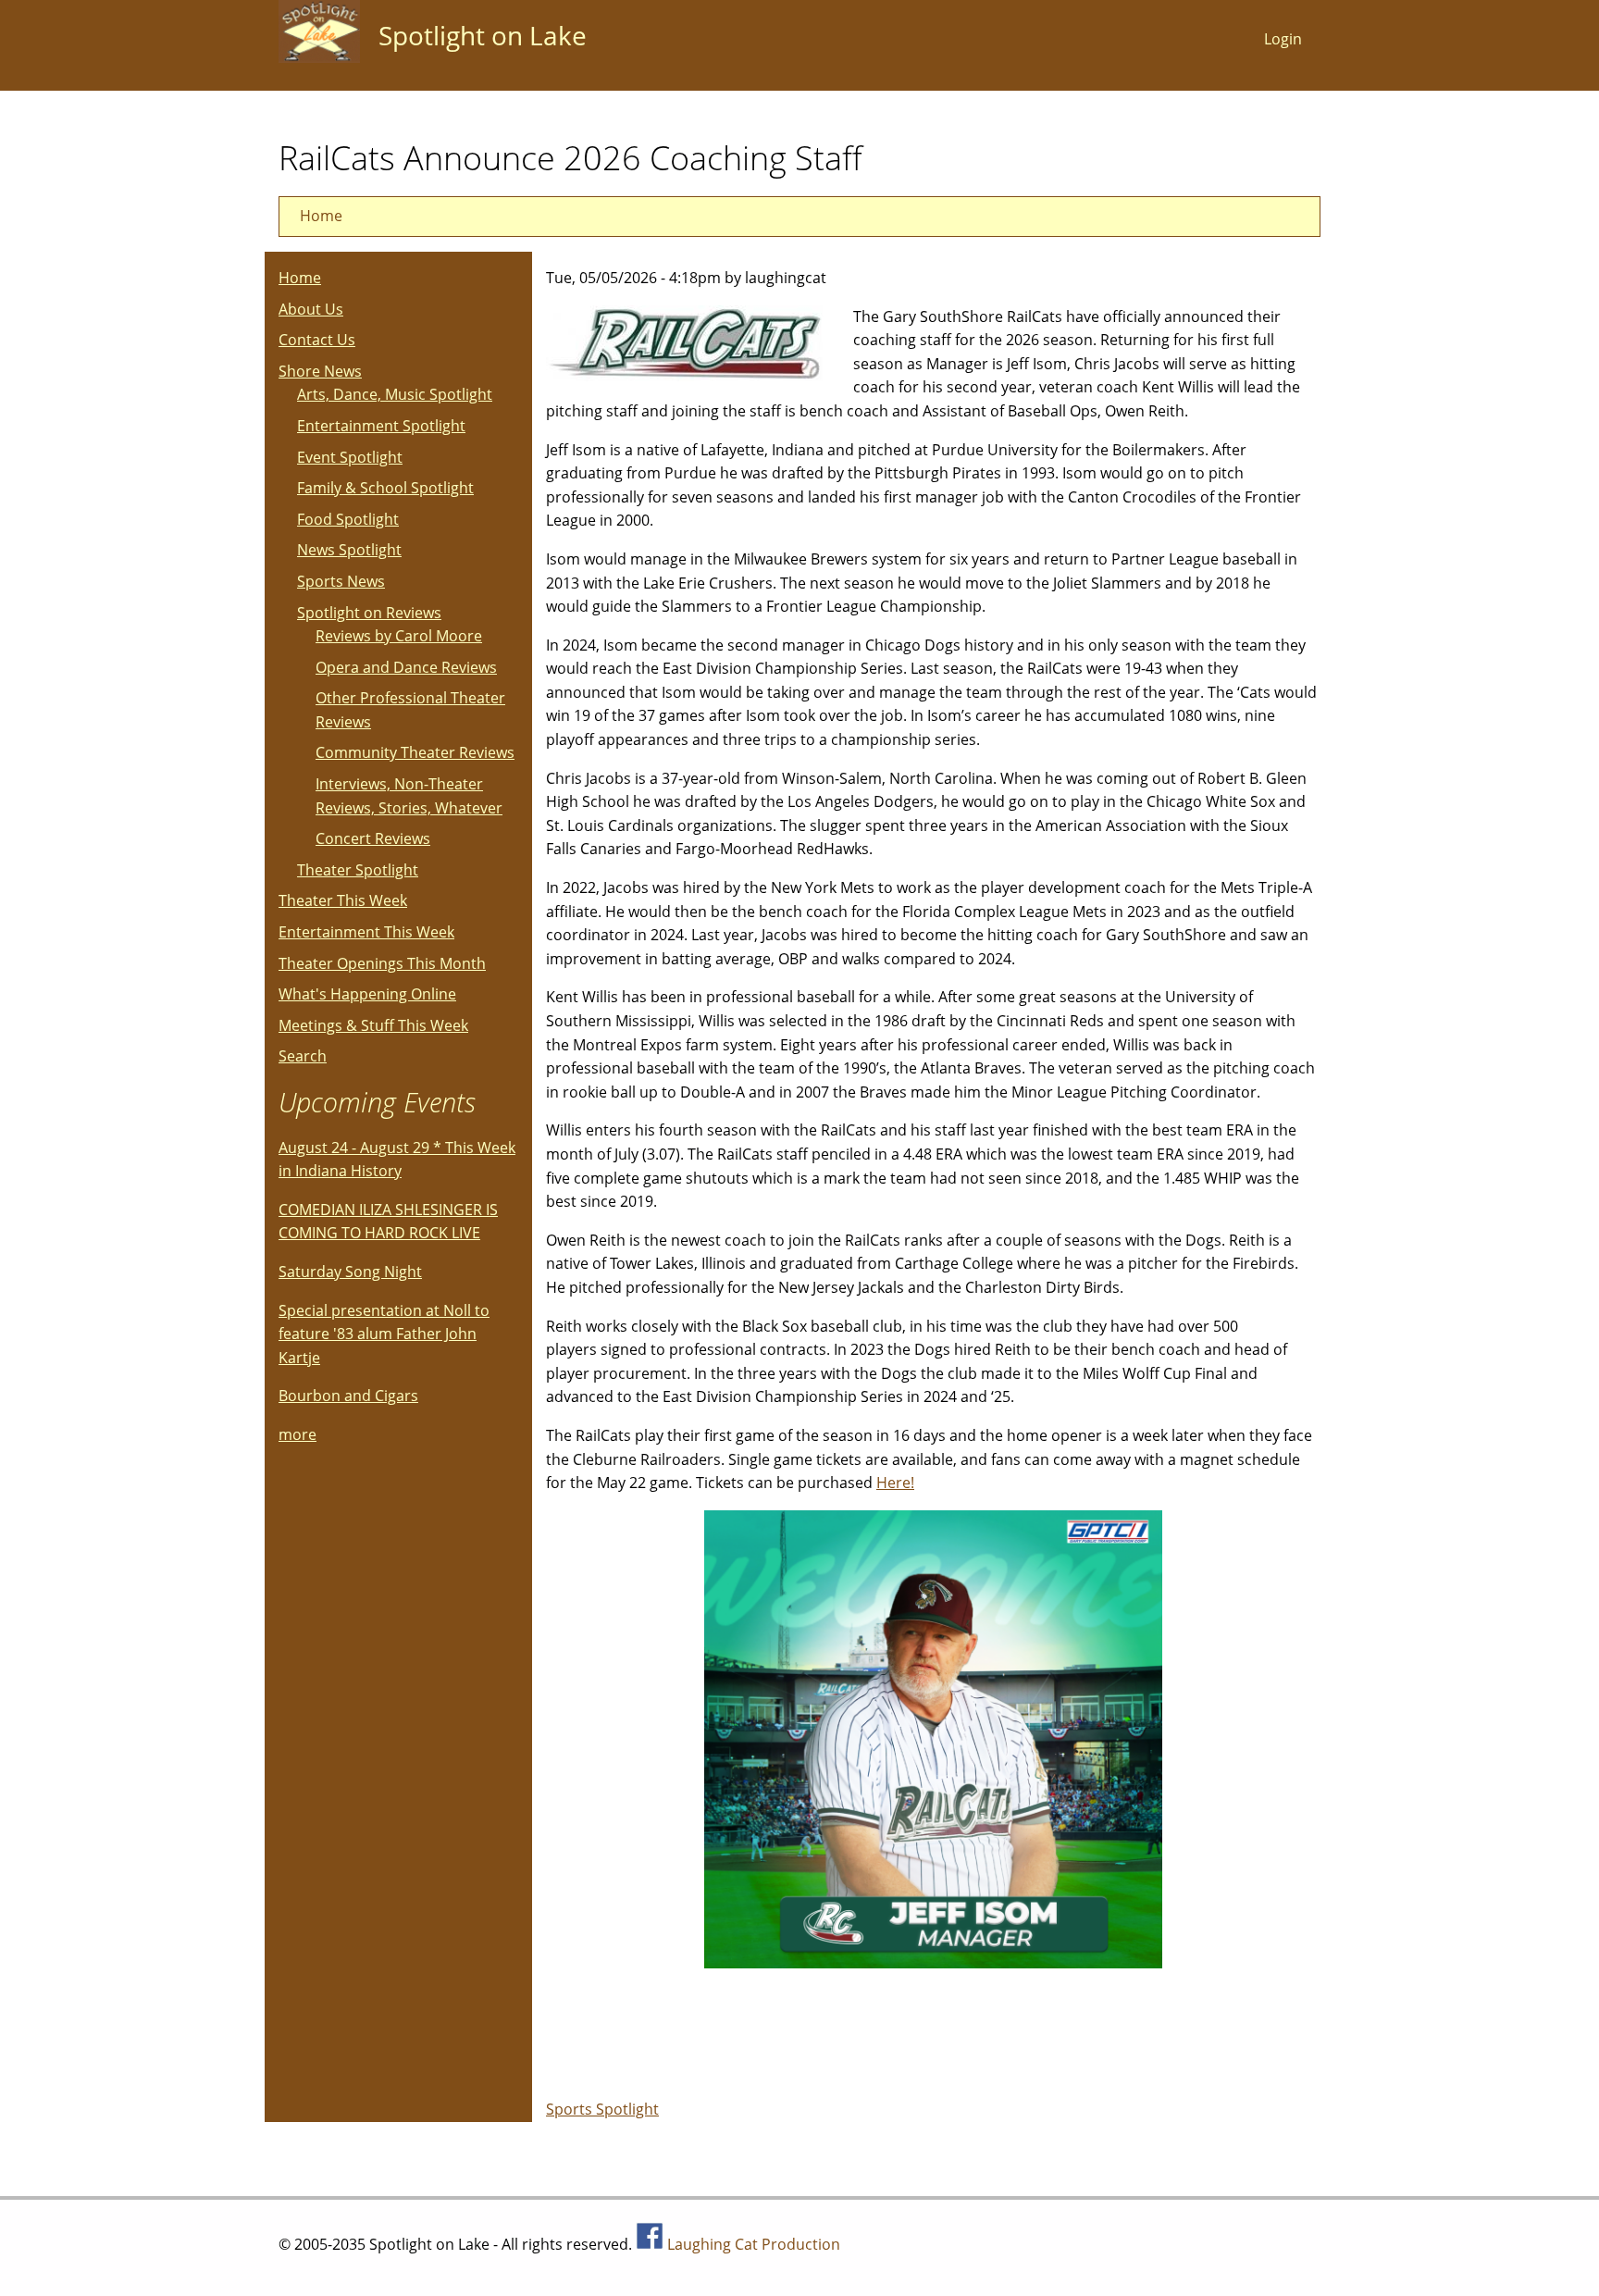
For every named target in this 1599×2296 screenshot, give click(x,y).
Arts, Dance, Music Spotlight (395, 394)
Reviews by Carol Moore (399, 636)
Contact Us (317, 340)
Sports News (341, 581)
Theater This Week (343, 900)
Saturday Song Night (350, 1272)
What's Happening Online (367, 994)
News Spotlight (349, 550)
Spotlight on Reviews (369, 613)
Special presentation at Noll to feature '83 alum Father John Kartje (384, 1334)
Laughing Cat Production (754, 2244)
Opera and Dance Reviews (406, 667)
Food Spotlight (348, 519)
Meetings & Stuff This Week (373, 1025)
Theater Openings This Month (382, 963)
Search (303, 1056)
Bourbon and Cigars (348, 1396)
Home (321, 216)
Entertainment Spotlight (381, 426)
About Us (311, 309)
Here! (895, 1483)
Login (1283, 39)
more (297, 1434)
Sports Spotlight (602, 2109)
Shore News (320, 371)
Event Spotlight (350, 457)
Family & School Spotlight (385, 488)
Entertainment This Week (366, 932)
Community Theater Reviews (415, 752)
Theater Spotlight (358, 870)
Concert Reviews (373, 838)
